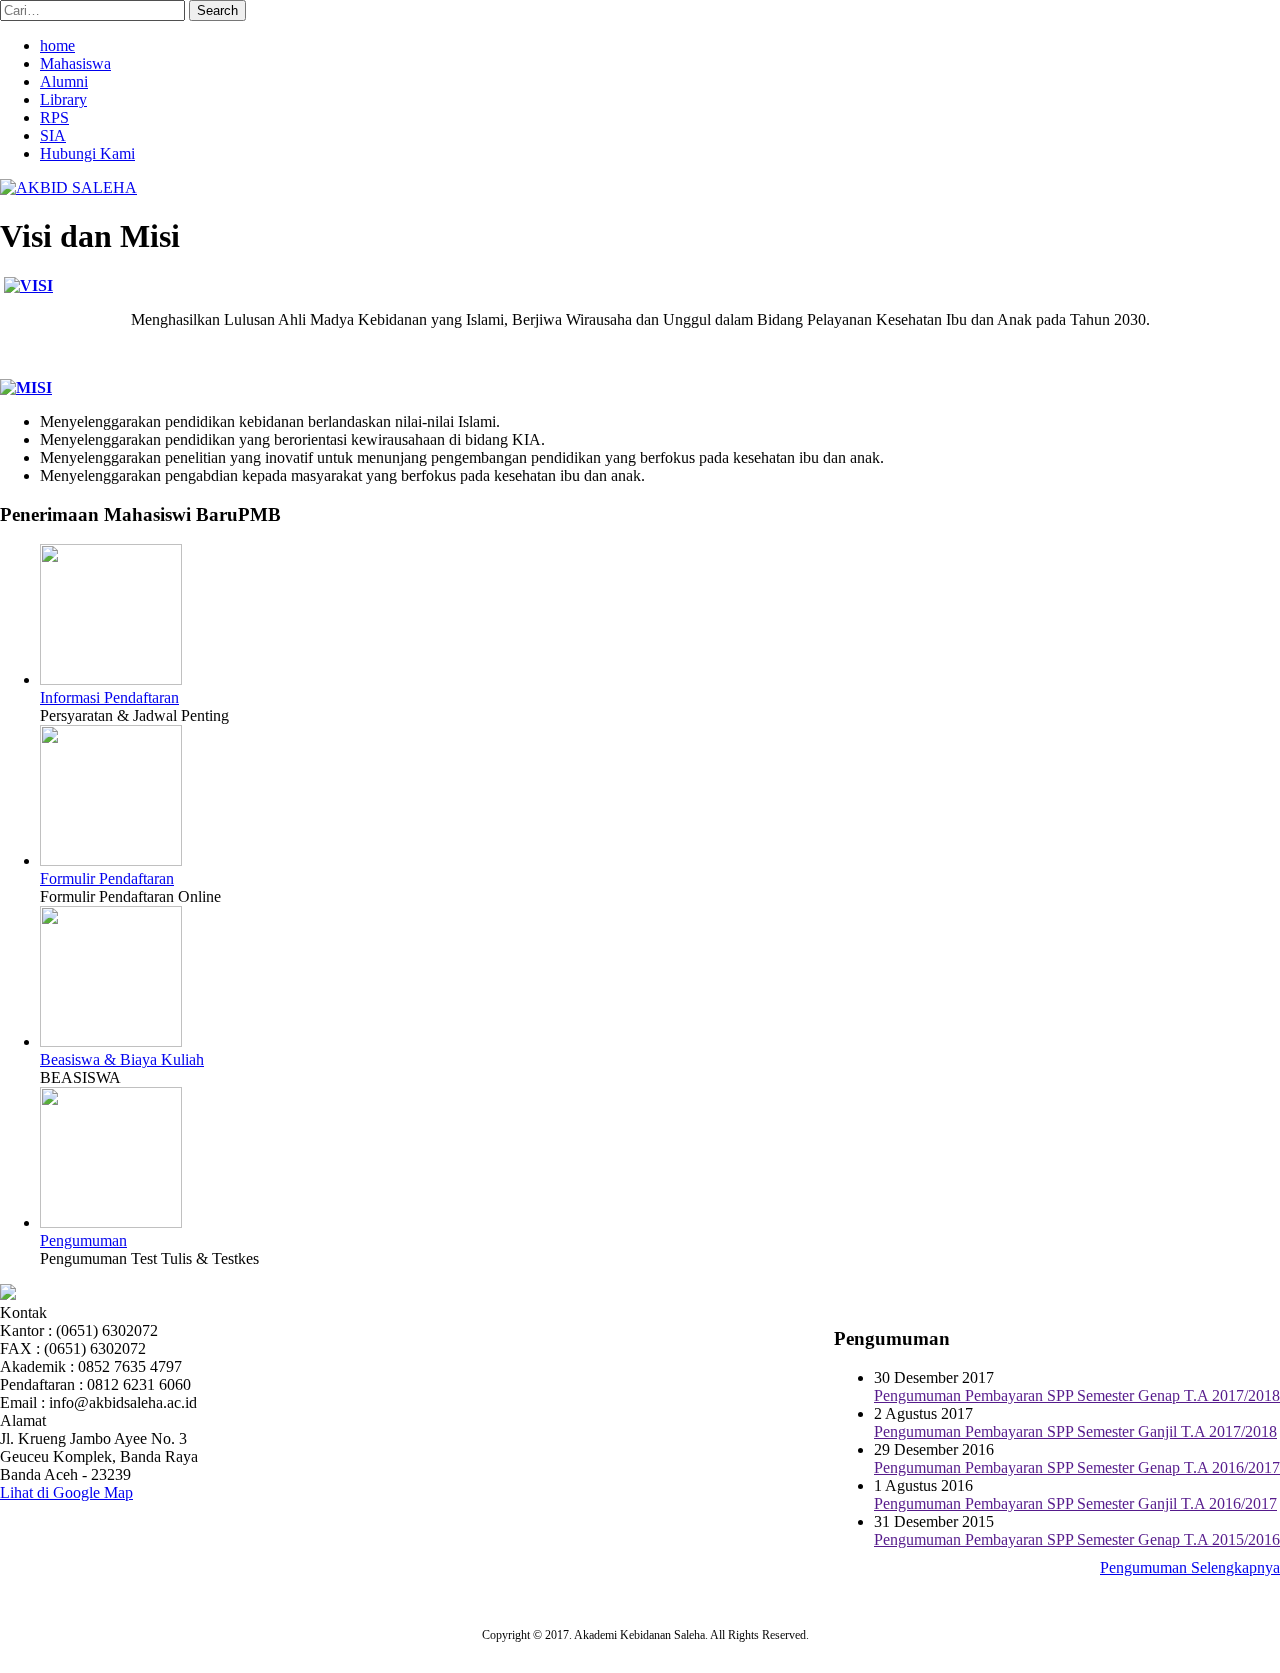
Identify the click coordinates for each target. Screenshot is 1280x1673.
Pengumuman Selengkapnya (1190, 1567)
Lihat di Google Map (66, 1492)
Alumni (64, 81)
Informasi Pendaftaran (109, 697)
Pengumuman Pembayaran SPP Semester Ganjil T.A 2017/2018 (1075, 1431)
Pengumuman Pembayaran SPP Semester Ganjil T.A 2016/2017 (1075, 1503)
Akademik (33, 1366)
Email (18, 1402)
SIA (53, 135)
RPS (54, 117)
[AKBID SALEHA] (68, 187)
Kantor (22, 1330)
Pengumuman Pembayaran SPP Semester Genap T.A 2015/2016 (1077, 1539)
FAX (16, 1348)
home (57, 45)
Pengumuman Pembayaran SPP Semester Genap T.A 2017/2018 (1077, 1395)
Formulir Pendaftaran (107, 878)
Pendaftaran (37, 1384)
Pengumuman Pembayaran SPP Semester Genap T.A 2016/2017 (1077, 1467)
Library (63, 99)
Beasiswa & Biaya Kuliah (122, 1059)
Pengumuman (83, 1240)
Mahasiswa (75, 63)
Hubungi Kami (87, 153)
